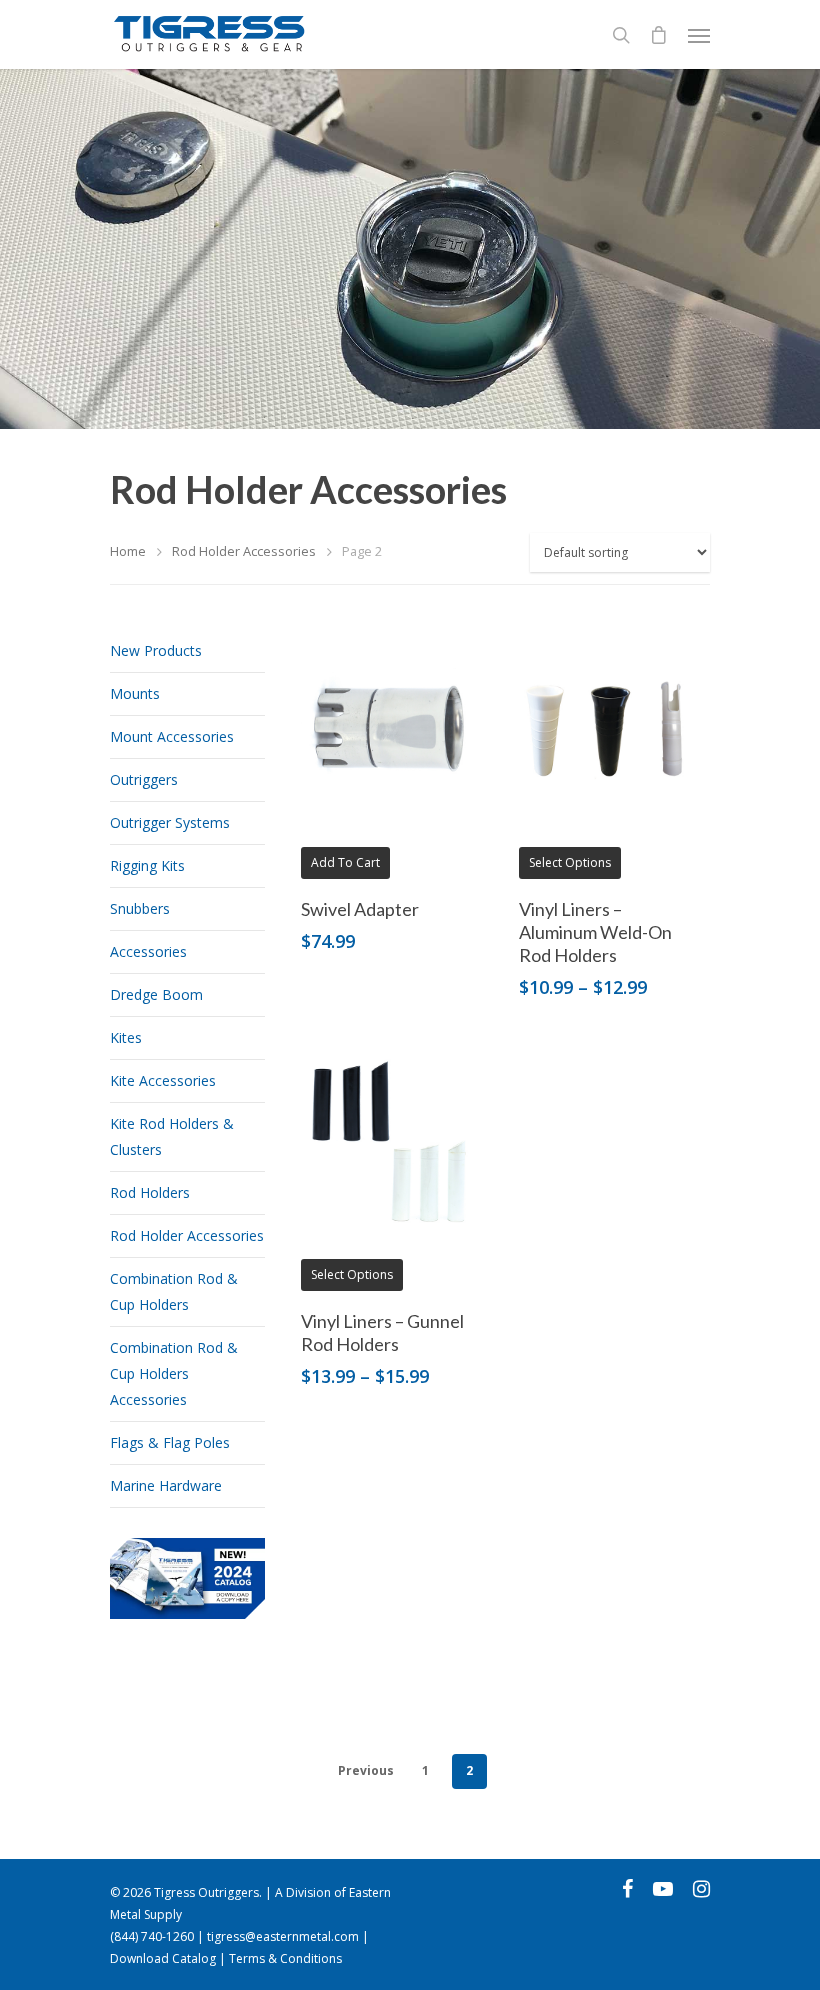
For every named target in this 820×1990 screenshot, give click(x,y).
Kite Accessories (163, 1080)
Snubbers (140, 908)
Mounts (135, 693)
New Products (156, 650)
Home (128, 551)
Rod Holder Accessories (244, 551)
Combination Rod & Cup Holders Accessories (174, 1373)
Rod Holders (150, 1192)
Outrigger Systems (170, 822)
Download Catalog (163, 1958)
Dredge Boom (156, 994)
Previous (366, 1770)
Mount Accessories (172, 736)
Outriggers (144, 779)
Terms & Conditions (285, 1958)
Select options (570, 862)
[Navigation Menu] (699, 35)
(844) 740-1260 (152, 1936)
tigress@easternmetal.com (283, 1936)
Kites (126, 1037)
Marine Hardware (166, 1485)
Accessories (148, 951)
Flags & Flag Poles (170, 1442)
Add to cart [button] (345, 862)
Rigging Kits (147, 865)
